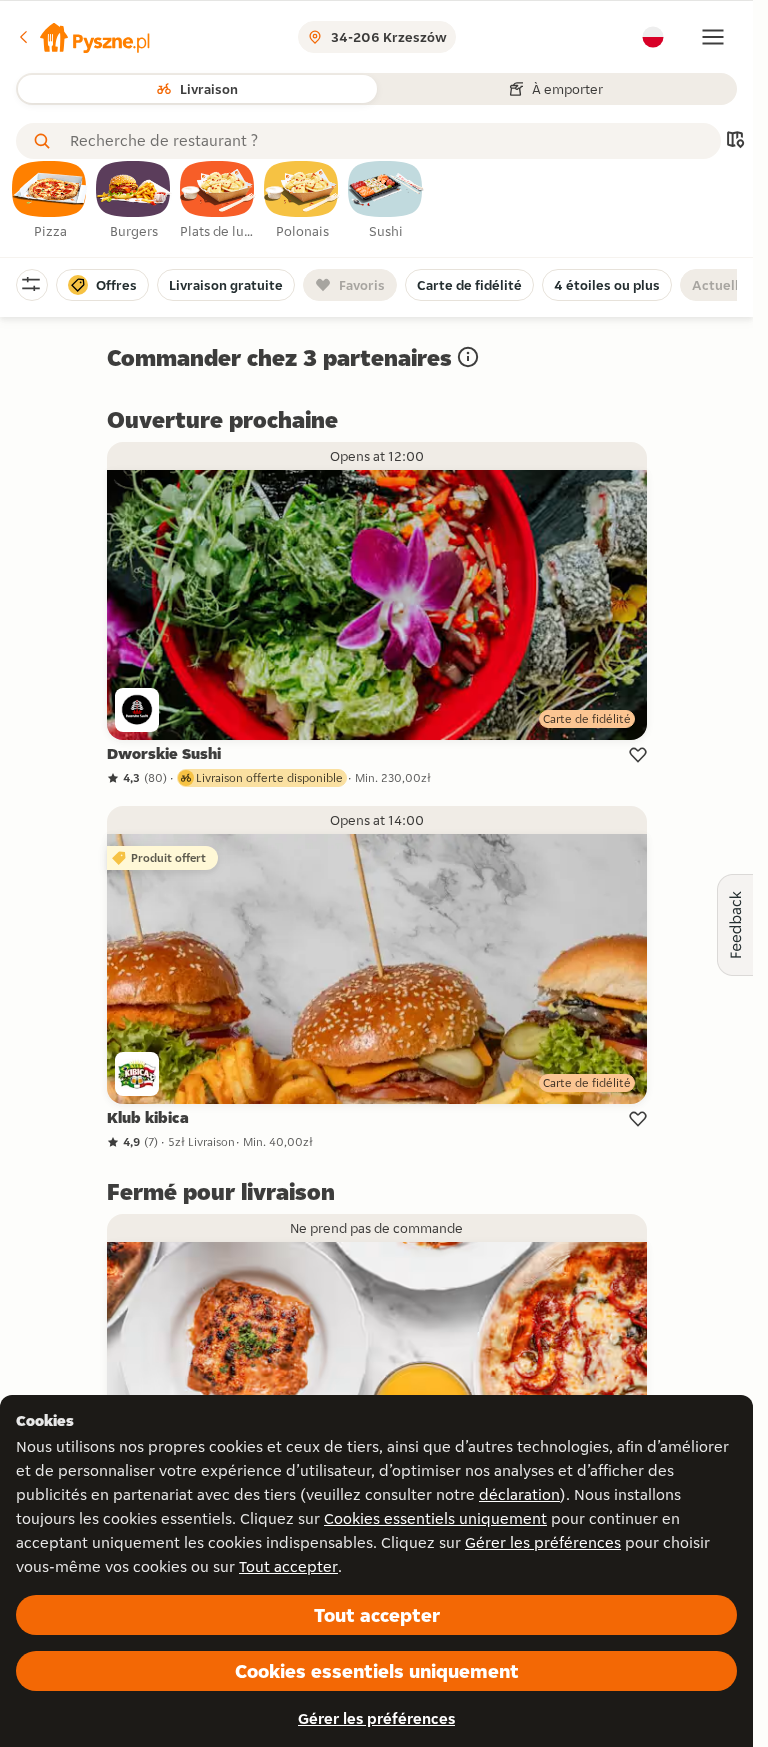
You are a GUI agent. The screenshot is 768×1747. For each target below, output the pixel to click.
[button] (83, 37)
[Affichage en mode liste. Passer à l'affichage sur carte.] (735, 141)
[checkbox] (50, 201)
